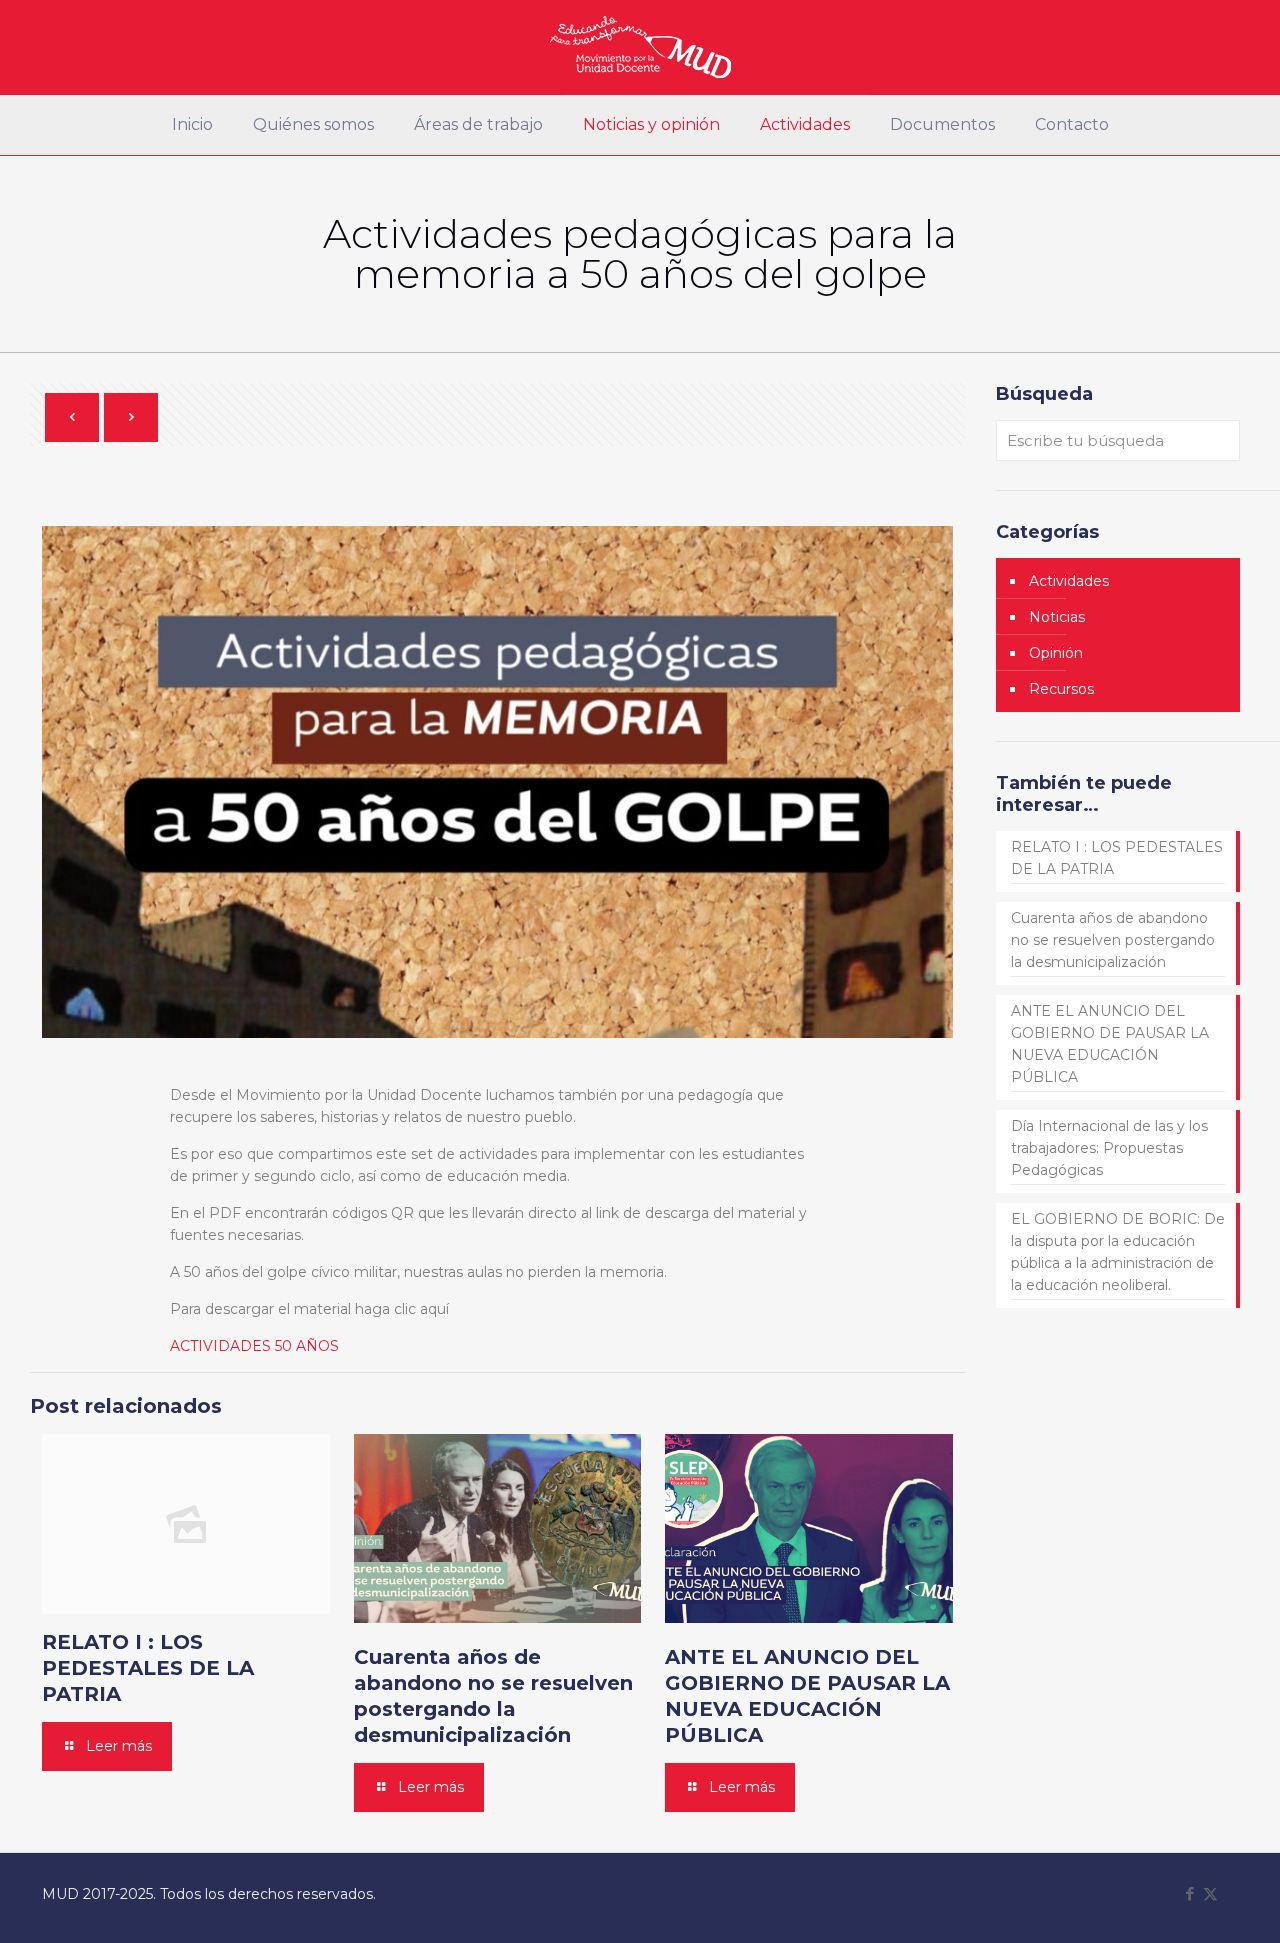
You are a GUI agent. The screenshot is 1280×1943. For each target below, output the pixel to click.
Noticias (1057, 617)
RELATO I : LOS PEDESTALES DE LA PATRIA (148, 1668)
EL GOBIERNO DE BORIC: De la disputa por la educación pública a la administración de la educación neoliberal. (1118, 1252)
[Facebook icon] (1189, 1893)
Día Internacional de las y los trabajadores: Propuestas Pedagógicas (1109, 1148)
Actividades (1069, 581)
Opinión (1056, 653)
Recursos (1061, 689)
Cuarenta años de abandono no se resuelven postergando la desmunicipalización (1113, 940)
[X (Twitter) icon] (1210, 1893)
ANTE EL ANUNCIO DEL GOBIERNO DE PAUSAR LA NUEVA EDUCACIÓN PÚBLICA (1110, 1044)
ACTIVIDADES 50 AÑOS (254, 1346)
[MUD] (640, 47)
